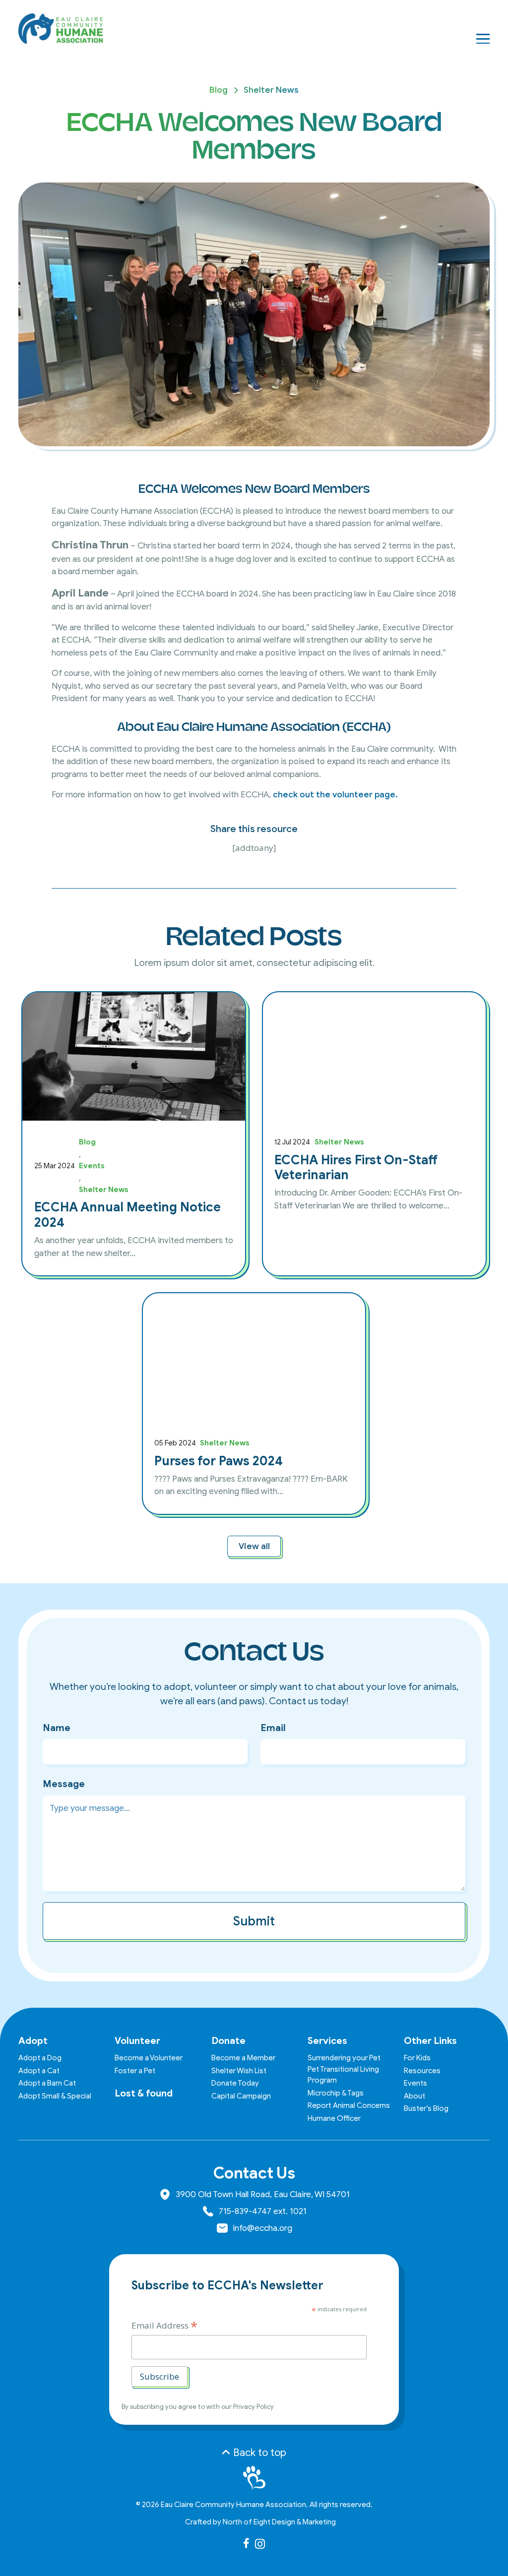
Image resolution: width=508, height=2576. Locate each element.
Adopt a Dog (40, 2058)
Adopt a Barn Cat (47, 2083)
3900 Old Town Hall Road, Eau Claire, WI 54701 (263, 2194)
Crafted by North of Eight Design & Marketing (260, 2522)
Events (92, 1166)
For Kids (417, 2058)
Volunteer (137, 2041)
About (414, 2096)
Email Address (164, 2325)
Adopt (33, 2041)
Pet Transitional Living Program (343, 2075)
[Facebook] (246, 2543)
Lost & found (144, 2093)
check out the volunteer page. (335, 795)
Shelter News (271, 90)
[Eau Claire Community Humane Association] (61, 29)
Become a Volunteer (149, 2058)
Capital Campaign (241, 2096)
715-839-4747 (245, 2211)
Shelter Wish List (239, 2071)
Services (327, 2041)
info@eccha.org (262, 2228)
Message (64, 1784)
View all (254, 1546)
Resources (422, 2071)
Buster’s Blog (426, 2108)
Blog (219, 90)
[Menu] (483, 39)
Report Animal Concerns (349, 2105)
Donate (228, 2041)
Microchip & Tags (336, 2093)
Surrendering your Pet (344, 2058)
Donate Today (235, 2083)
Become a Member (243, 2058)
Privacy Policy (254, 2407)
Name (57, 1728)
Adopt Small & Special (55, 2096)
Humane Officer (334, 2118)
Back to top (258, 2453)
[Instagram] (260, 2544)
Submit (254, 1921)
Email (273, 1728)
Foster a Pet (135, 2071)
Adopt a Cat (39, 2071)
